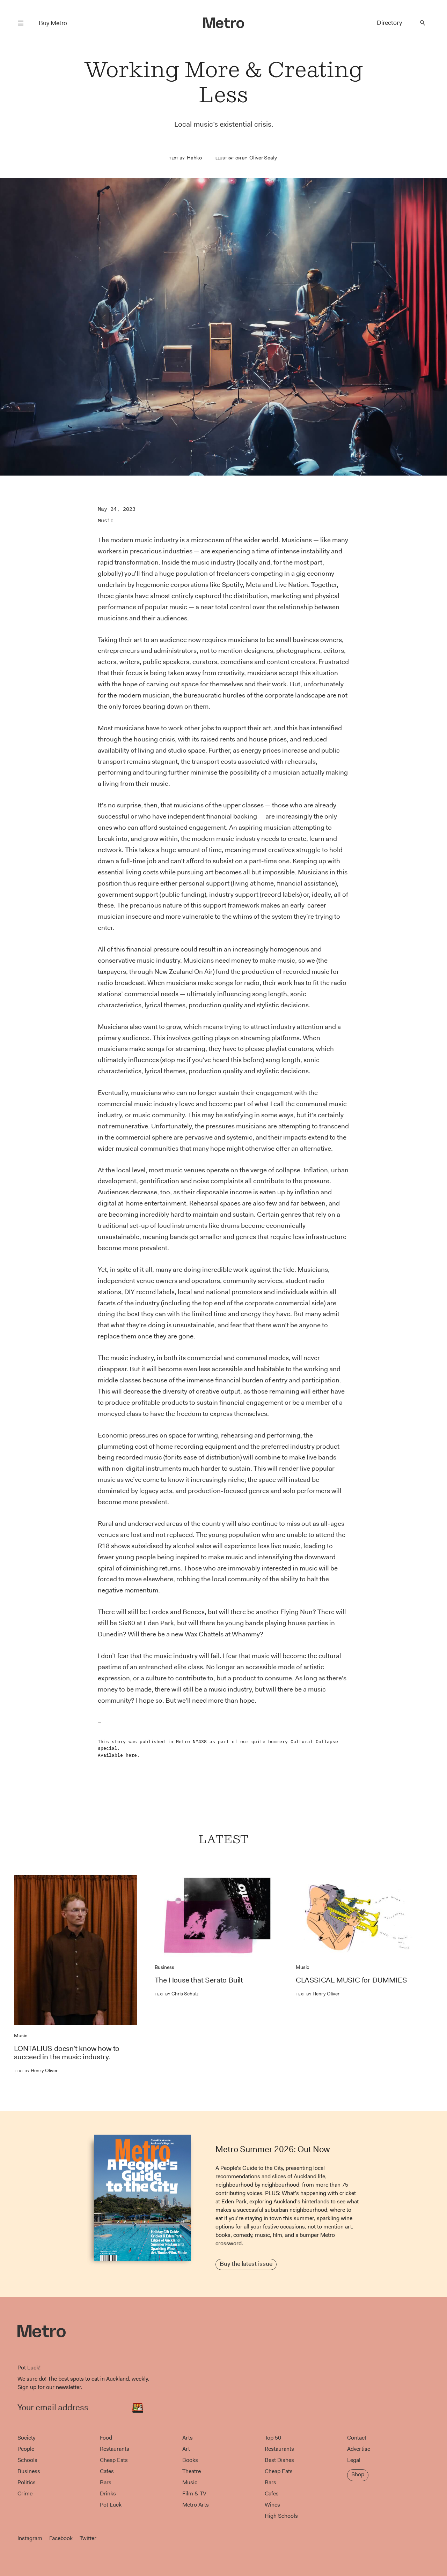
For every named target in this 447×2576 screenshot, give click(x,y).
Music (106, 520)
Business (164, 1967)
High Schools (281, 2516)
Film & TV (194, 2493)
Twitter (88, 2538)
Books (190, 2460)
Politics (27, 2482)
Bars (106, 2482)
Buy (53, 23)
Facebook (61, 2538)
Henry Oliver (36, 2070)
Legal (354, 2460)
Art (186, 2449)
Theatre (192, 2471)
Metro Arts (196, 2505)
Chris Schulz (177, 1994)
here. (133, 1755)
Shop (358, 2474)
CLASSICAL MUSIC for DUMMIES (351, 1980)
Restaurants (115, 2449)
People (26, 2449)
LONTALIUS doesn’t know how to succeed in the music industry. (67, 2053)
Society (26, 2438)
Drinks (108, 2493)
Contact (357, 2438)
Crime (25, 2493)
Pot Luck (111, 2505)
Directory (389, 23)
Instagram (30, 2538)
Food (106, 2438)
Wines (272, 2505)
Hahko (194, 158)
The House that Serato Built (199, 1980)
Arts (188, 2438)
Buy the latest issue (246, 2264)
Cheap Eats (114, 2460)
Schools (27, 2460)
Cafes (107, 2471)
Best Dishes (279, 2460)
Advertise (359, 2449)
